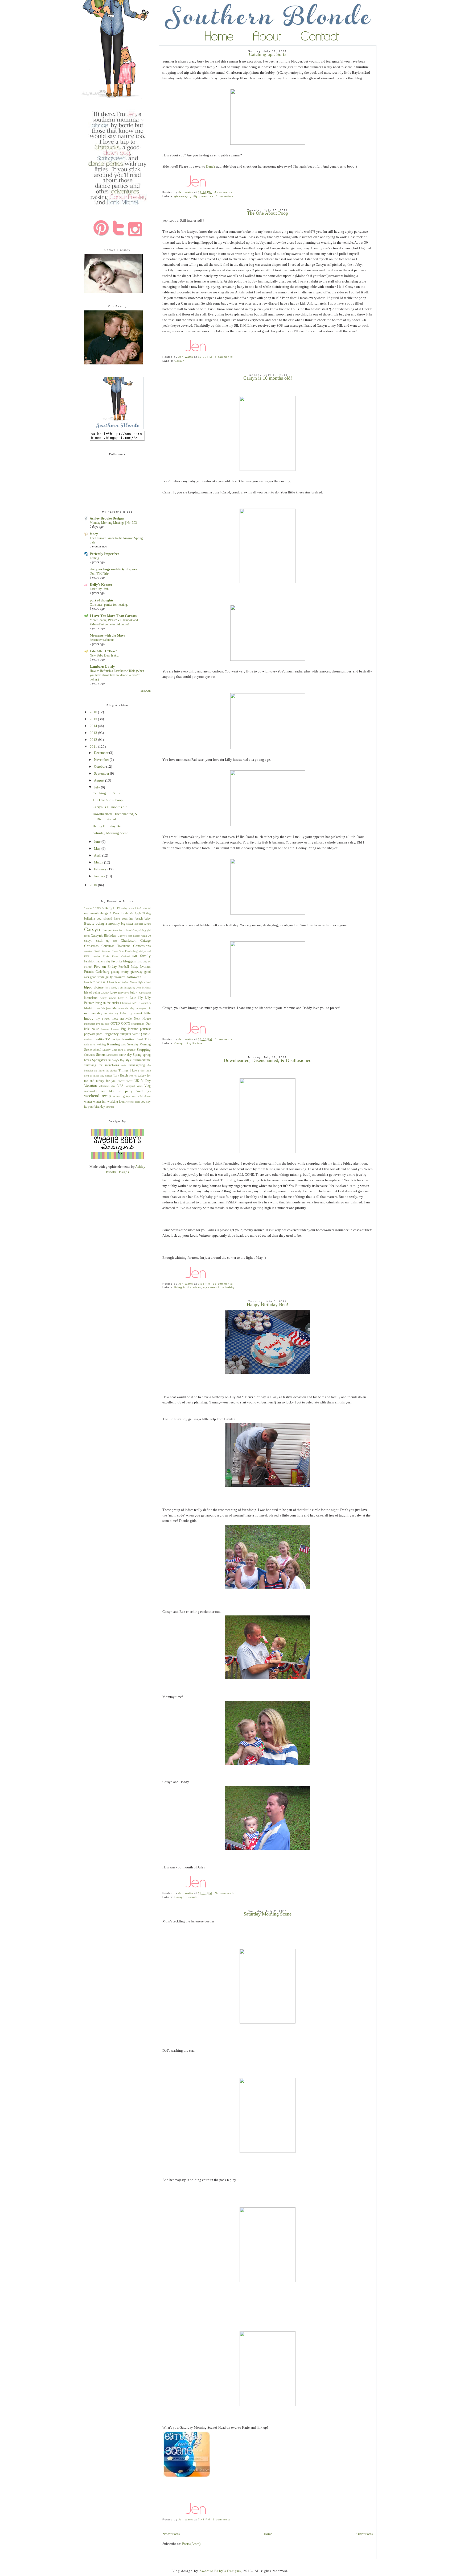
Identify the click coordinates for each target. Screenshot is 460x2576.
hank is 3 (102, 982)
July (97, 787)
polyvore (90, 1034)
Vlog (147, 1086)
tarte (124, 1065)
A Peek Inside (119, 913)
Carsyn (179, 361)
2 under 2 (89, 908)
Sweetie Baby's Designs (220, 2571)
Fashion (90, 961)
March (99, 862)
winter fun (100, 1102)
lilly (140, 998)
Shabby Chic (110, 1050)
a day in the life (130, 908)
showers (89, 1055)
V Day (146, 1081)
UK (137, 1081)
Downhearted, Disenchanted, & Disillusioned (268, 1060)
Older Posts (365, 2534)
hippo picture (94, 987)
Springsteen (100, 1060)
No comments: (226, 1893)
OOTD (115, 1023)
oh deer (105, 1024)
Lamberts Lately (102, 666)
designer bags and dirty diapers (113, 569)
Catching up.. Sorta (106, 793)
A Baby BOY (111, 908)
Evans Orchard (121, 956)
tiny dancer (106, 1076)
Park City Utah (99, 589)
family (145, 956)
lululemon (126, 1003)
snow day (125, 1055)
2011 (94, 747)
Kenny (103, 998)
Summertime (225, 196)
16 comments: (224, 1284)
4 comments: (224, 192)
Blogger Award (143, 924)
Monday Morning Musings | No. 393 (113, 523)
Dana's (211, 166)
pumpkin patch (129, 1034)
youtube (110, 1107)
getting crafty (120, 972)
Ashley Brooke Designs (107, 518)
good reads (97, 977)
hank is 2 (89, 982)
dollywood (145, 951)
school (97, 1050)
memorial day (126, 1008)
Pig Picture (195, 1043)
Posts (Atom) (191, 2544)
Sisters (101, 1055)
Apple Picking (143, 913)
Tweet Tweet (126, 1081)
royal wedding (98, 1044)
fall (135, 956)
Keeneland (91, 998)
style (129, 1060)
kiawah (112, 998)
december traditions (102, 640)
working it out (116, 1102)
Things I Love (129, 1070)
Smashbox (112, 1055)
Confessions (142, 946)
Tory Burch (120, 1076)
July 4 (134, 993)
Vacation (91, 1086)
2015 (94, 719)
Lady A (123, 998)
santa (124, 1044)
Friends (192, 1897)
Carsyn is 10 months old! (268, 378)
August (100, 780)
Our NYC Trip (99, 574)
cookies (88, 951)
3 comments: (225, 1039)
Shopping (144, 1050)
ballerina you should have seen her (109, 919)
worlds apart (133, 1102)
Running (113, 1044)
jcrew (114, 992)
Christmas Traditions (116, 946)
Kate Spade (145, 993)
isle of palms (92, 993)
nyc (98, 1024)
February (101, 869)
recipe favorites (123, 1039)
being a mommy (108, 923)
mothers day (93, 1013)
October (100, 766)
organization (138, 1024)
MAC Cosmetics (141, 1003)
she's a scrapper (127, 1050)
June (98, 842)
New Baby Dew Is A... (104, 655)
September (102, 773)
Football (124, 967)
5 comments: (225, 357)
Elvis (106, 956)
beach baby (143, 919)
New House (142, 1019)
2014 (94, 726)
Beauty (89, 923)
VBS (120, 1086)
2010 (94, 885)
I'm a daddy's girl (114, 988)
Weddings (143, 1091)
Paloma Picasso (110, 1029)
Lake (133, 998)
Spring (137, 1055)
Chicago (145, 941)
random (88, 1039)
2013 (94, 733)
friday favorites (141, 967)
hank (147, 977)
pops (99, 1034)
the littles (99, 1071)
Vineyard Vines (134, 1086)
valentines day (107, 1086)
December (102, 753)
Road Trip (143, 1039)
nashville (126, 1019)
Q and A (145, 1034)
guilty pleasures (202, 196)
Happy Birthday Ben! (268, 1304)
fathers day (103, 961)
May (98, 848)
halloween (134, 977)
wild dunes (144, 1096)
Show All (146, 691)
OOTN (126, 1024)
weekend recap (97, 1096)
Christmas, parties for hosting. (109, 605)
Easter (96, 956)
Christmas (91, 946)
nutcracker (89, 1024)
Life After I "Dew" (103, 651)
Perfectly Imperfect (104, 554)
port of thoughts (102, 600)
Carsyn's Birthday (104, 935)
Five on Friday (105, 967)
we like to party (117, 1091)
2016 (94, 712)
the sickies (111, 1071)
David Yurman (102, 951)
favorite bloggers (124, 961)
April (98, 855)
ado (132, 913)
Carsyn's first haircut (129, 936)
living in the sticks (188, 1287)
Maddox (89, 1008)
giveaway (181, 196)
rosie (87, 1044)
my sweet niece (107, 1019)
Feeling (94, 558)
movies (109, 1013)
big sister (127, 924)
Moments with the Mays (107, 635)
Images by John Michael (137, 988)
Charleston (129, 940)
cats (115, 941)
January (100, 876)
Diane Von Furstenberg (125, 951)
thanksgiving (137, 1065)
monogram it (143, 1008)
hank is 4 (114, 982)
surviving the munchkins (102, 1065)
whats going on (124, 1096)
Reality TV (102, 1039)
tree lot (133, 1076)
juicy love (124, 993)
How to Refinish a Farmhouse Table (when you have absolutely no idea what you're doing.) (117, 675)
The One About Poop (268, 213)
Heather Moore (129, 982)
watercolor (91, 1091)
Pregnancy (111, 1034)
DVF (87, 956)
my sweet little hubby (219, 1287)
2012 (94, 740)
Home (268, 2534)
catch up (103, 941)
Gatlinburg (102, 972)
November (102, 760)
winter (88, 1102)
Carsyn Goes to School (117, 930)
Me (114, 1008)
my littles (121, 1013)
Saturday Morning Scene (268, 1914)
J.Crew (105, 993)
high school (144, 982)
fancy (94, 534)
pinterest (145, 1029)
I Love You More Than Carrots (113, 616)
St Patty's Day (116, 1060)
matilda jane (104, 1008)
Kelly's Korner (101, 585)
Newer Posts (171, 2534)
